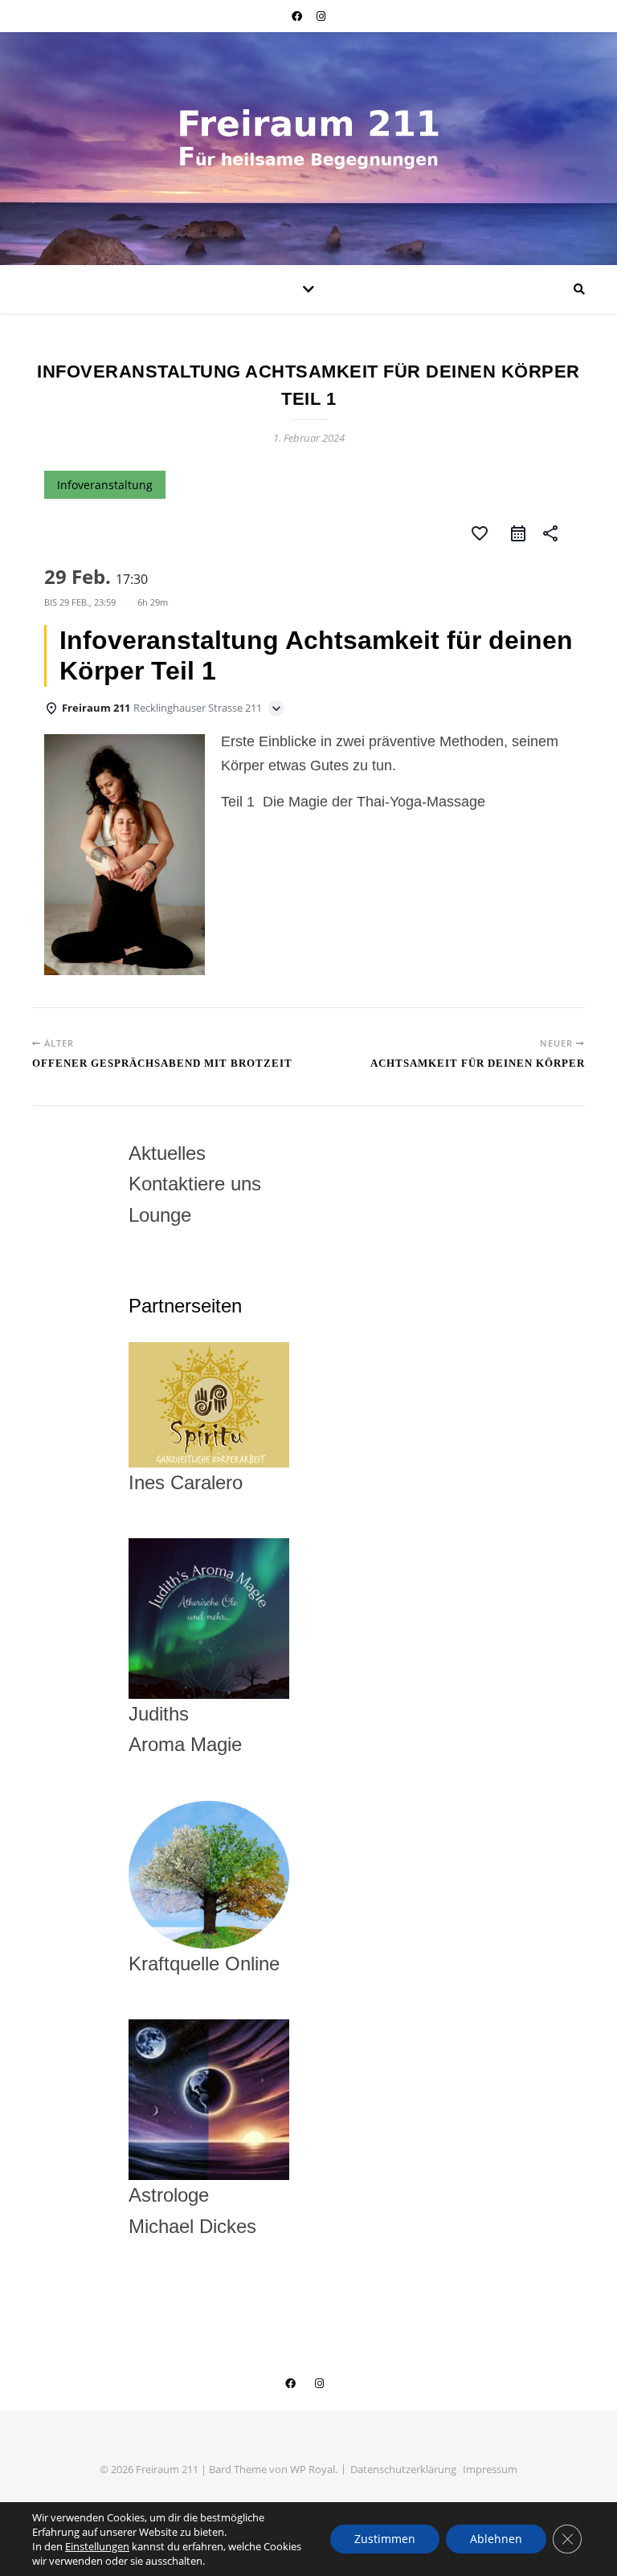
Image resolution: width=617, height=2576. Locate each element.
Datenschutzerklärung (403, 2469)
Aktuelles (167, 1153)
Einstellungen (97, 2546)
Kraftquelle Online (204, 1964)
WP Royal (313, 2469)
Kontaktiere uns (195, 1184)
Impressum (490, 2469)
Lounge (160, 1215)
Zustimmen (385, 2539)
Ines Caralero (186, 1482)
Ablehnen (496, 2539)
